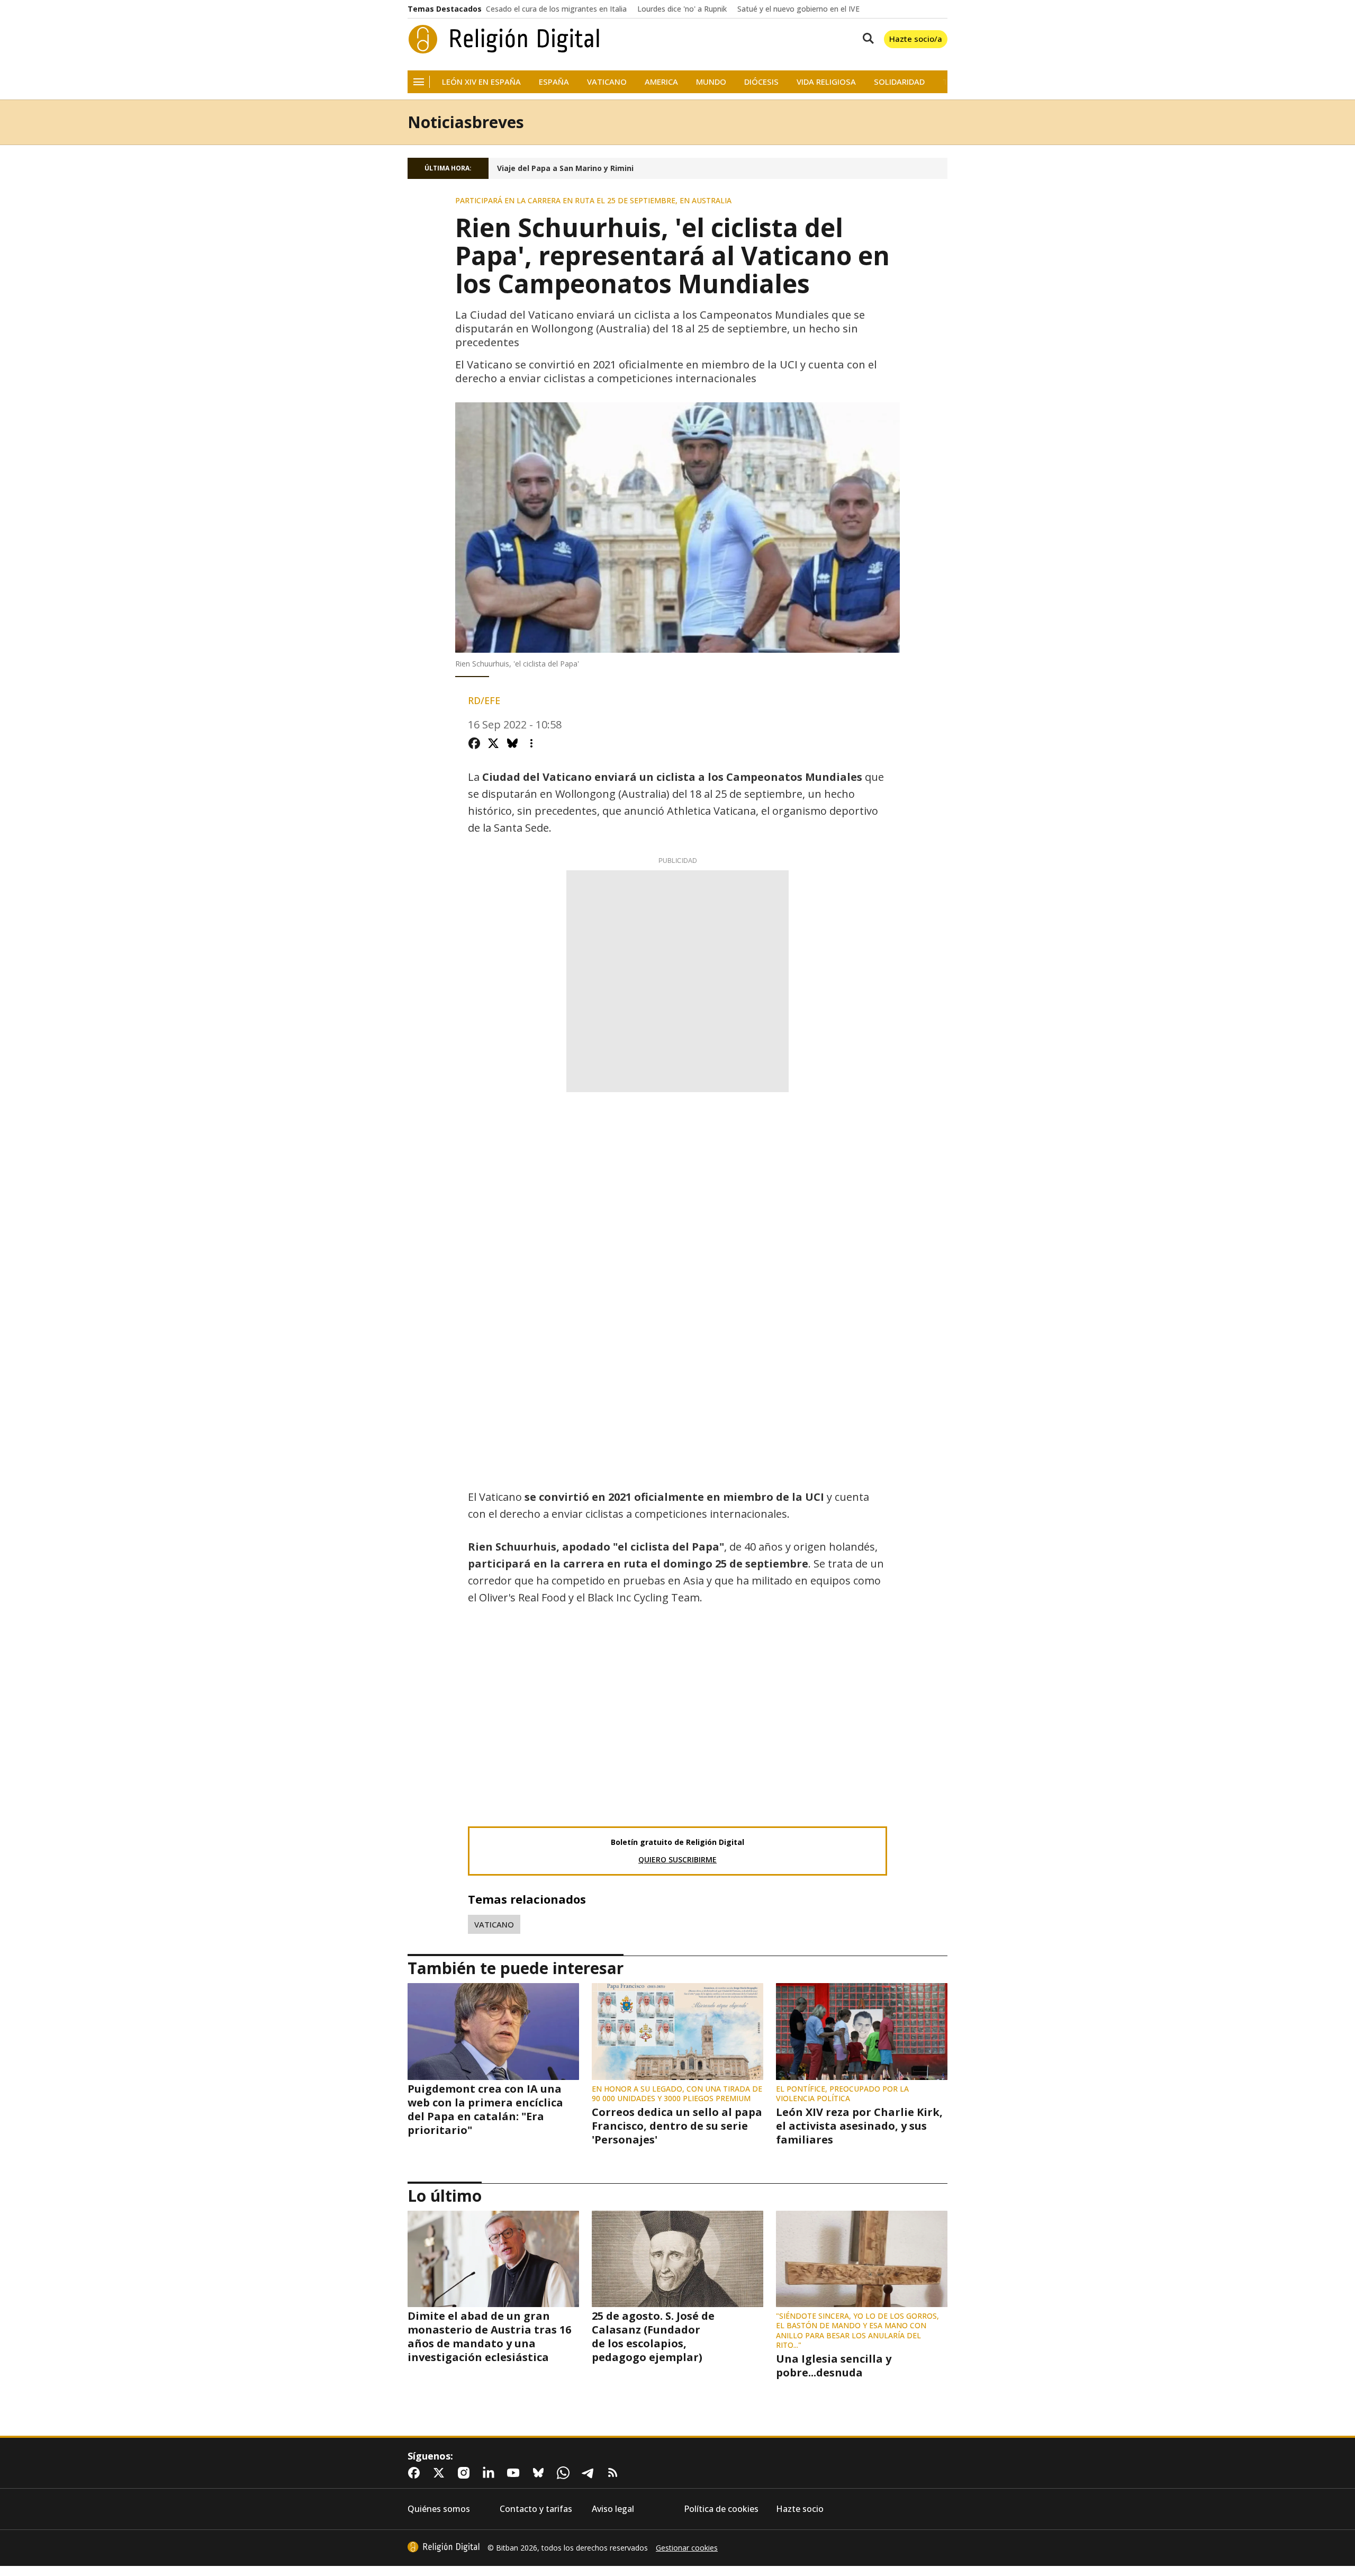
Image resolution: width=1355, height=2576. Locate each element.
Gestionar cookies (687, 2548)
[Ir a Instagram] (466, 2473)
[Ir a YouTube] (516, 2473)
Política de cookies (721, 2509)
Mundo (711, 82)
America (661, 82)
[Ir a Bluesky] (540, 2473)
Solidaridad (899, 82)
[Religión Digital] (504, 39)
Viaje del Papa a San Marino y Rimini (565, 168)
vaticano (494, 1924)
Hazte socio (800, 2509)
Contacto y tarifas (536, 2509)
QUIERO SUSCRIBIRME (677, 1859)
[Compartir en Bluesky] (512, 743)
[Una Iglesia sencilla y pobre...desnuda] (862, 2259)
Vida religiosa (826, 82)
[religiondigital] (444, 2547)
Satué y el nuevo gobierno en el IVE (798, 9)
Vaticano (607, 82)
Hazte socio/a (916, 39)
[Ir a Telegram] (590, 2473)
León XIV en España (481, 82)
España (554, 82)
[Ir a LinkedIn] (491, 2473)
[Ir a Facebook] (416, 2473)
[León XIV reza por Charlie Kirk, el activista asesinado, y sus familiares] (862, 2031)
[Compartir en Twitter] (493, 743)
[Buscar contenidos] (866, 39)
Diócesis (761, 82)
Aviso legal (613, 2509)
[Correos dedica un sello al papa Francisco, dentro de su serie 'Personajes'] (677, 2031)
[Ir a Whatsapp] (565, 2473)
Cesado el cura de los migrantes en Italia (556, 9)
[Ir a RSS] (615, 2473)
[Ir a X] (441, 2473)
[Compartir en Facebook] (474, 743)
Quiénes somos (439, 2509)
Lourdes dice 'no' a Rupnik (682, 9)
